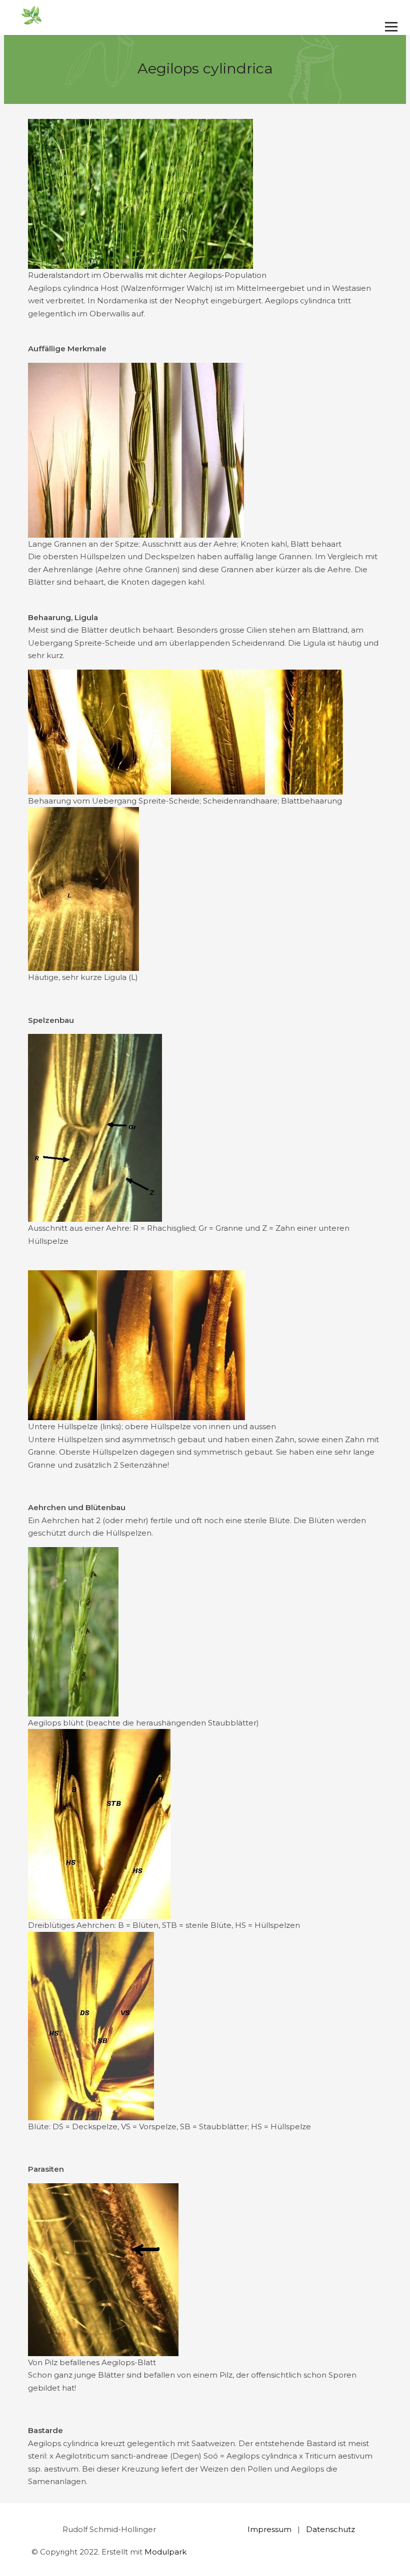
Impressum (269, 2529)
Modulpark (165, 2552)
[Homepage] (168, 16)
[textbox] (205, 2127)
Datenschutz (330, 2529)
